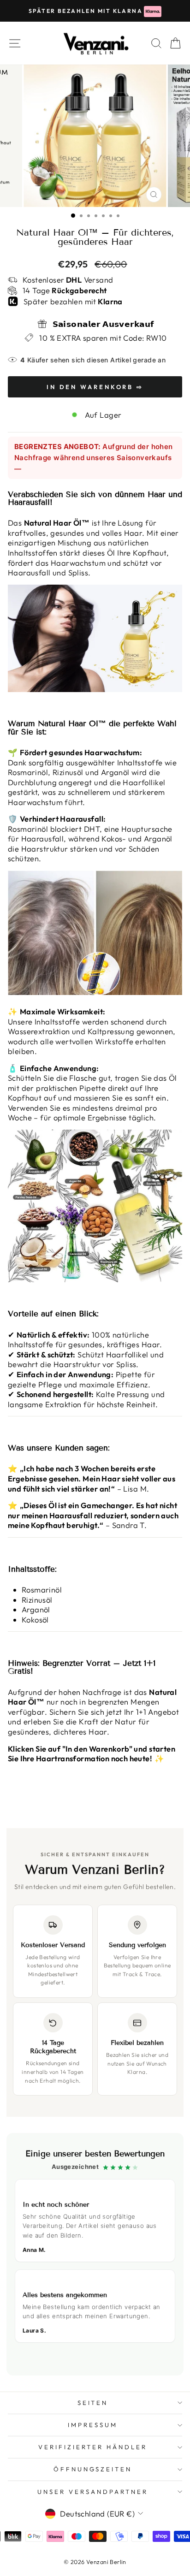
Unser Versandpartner (93, 2492)
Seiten (93, 2403)
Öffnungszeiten (93, 2469)
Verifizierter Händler (92, 2447)
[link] (95, 2254)
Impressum (93, 2425)
